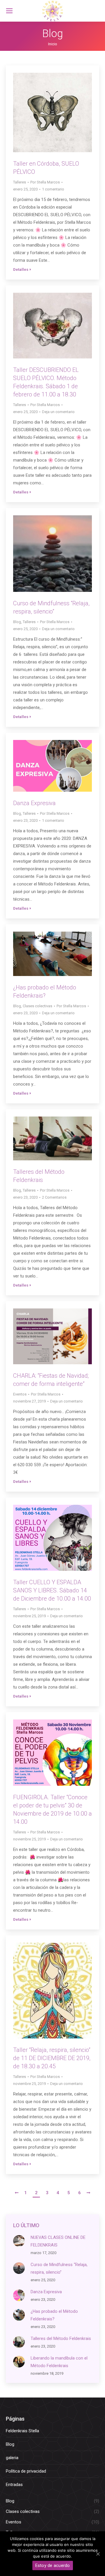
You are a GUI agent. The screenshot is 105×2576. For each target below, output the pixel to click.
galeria (12, 2458)
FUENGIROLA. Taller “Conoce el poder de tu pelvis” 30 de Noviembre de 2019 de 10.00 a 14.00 (52, 1809)
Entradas (14, 2485)
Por (45, 182)
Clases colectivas (37, 1006)
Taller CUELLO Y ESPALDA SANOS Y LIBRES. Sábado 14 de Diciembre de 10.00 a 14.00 (52, 1590)
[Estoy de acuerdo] (98, 2554)
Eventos (20, 1394)
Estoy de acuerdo (53, 2565)
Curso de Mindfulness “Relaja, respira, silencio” (51, 607)
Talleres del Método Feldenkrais (39, 1176)
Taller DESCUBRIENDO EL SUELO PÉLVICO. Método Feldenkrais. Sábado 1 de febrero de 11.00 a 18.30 (46, 382)
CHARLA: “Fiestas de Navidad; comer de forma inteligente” (51, 1380)
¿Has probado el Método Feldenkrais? (45, 991)
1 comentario (53, 189)
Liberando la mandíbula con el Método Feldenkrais (59, 2362)
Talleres (20, 182)
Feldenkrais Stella (22, 2431)
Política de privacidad (26, 2471)
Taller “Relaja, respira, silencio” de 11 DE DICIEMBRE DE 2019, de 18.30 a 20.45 (52, 2058)
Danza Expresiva (34, 803)
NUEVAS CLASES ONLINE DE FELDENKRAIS (58, 2241)
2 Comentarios (54, 1197)
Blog (17, 622)
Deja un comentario (58, 412)
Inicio (53, 44)
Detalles (21, 269)
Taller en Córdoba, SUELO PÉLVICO (46, 168)
